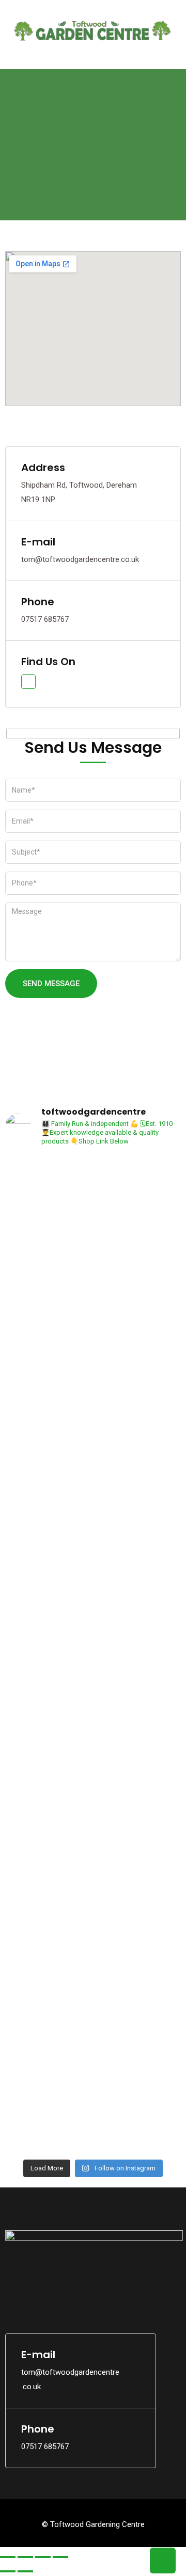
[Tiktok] (62, 2298)
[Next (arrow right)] (25, 2571)
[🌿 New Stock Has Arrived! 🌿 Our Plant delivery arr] (48, 1705)
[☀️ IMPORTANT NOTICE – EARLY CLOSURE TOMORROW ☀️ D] (48, 1339)
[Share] (43, 2557)
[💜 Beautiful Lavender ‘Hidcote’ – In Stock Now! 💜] (138, 1756)
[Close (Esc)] (60, 2557)
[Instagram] (39, 2298)
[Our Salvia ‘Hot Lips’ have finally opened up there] (48, 2071)
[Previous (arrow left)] (8, 2571)
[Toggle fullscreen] (25, 2557)
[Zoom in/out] (8, 2557)
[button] (93, 53)
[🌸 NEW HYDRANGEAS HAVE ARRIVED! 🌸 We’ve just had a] (138, 1339)
